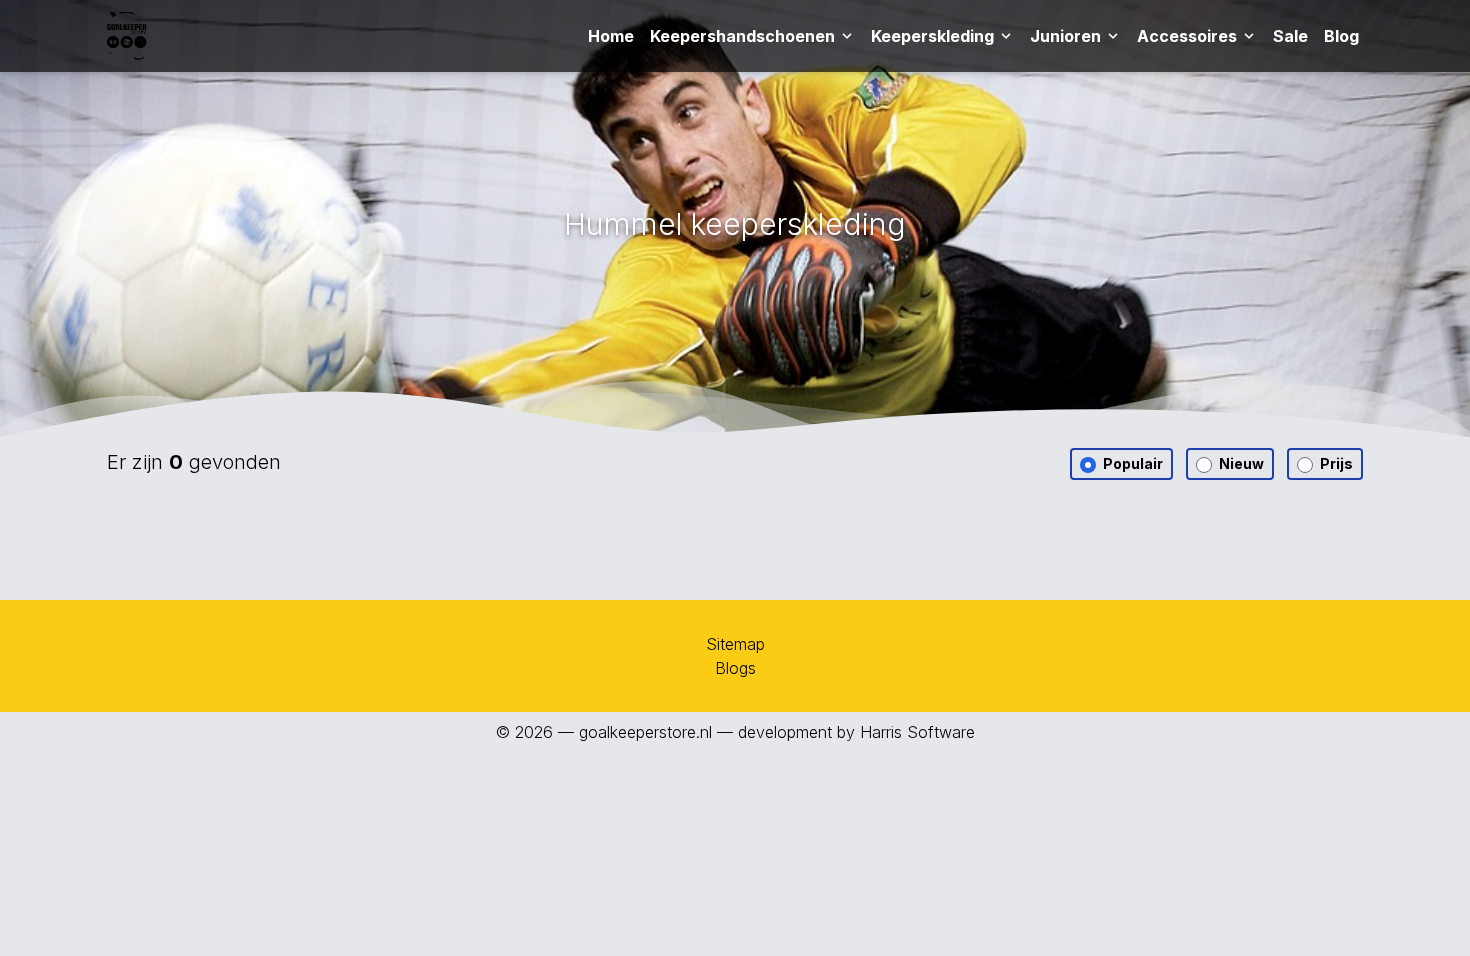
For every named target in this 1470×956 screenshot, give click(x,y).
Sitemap (735, 644)
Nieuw (1240, 463)
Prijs (1335, 463)
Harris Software (917, 732)
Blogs (735, 668)
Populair (1131, 463)
